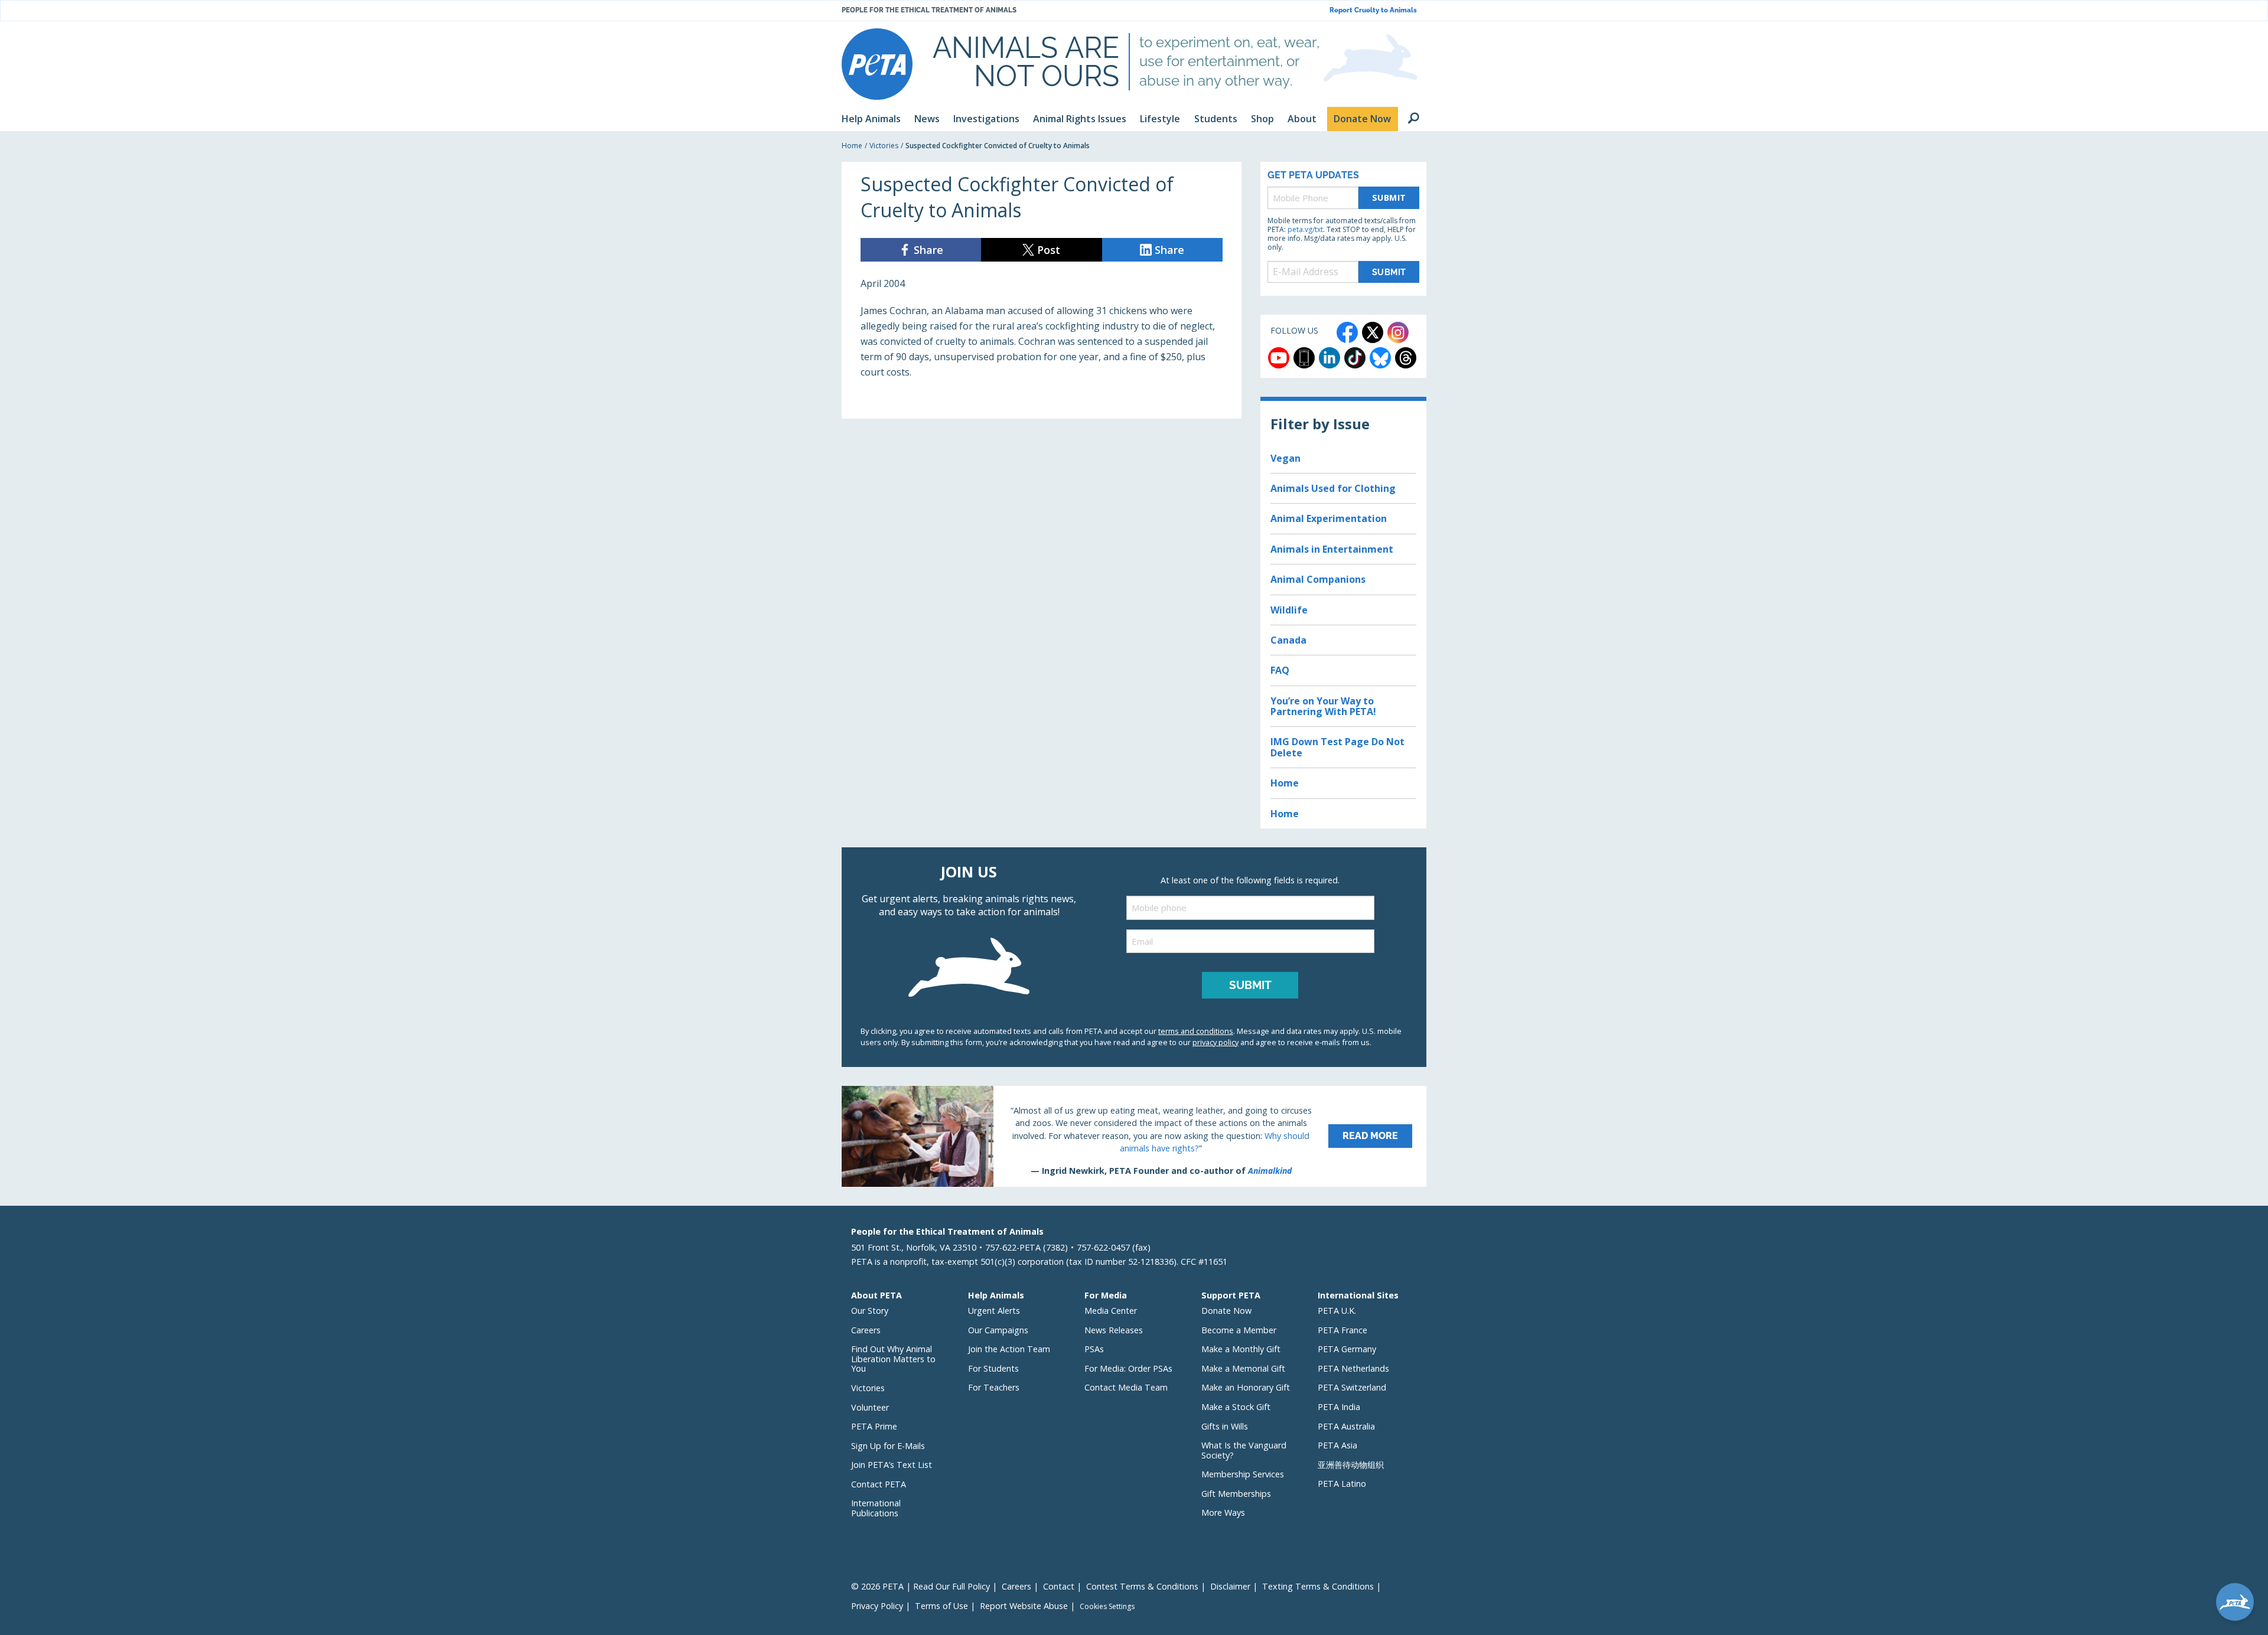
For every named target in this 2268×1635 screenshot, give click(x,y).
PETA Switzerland (1352, 1387)
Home (852, 146)
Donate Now (1226, 1311)
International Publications (876, 1508)
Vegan (1285, 458)
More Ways (1223, 1512)
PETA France (1342, 1330)
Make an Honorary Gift (1246, 1387)
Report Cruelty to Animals (1373, 10)
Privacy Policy (877, 1606)
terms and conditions (1196, 1031)
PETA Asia (1337, 1445)
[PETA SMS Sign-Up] (1304, 358)
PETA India (1339, 1407)
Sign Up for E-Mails (888, 1446)
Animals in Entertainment (1332, 549)
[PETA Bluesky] (1380, 358)
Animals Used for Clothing (1333, 488)
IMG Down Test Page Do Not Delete (1337, 747)
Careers (866, 1330)
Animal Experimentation (1329, 518)
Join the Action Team (1009, 1349)
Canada (1288, 640)
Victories (884, 146)
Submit (1389, 198)
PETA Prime (874, 1426)
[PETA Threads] (1406, 358)
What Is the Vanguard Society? (1244, 1450)
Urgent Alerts (994, 1311)
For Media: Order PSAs (1128, 1368)
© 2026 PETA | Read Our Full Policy (920, 1586)
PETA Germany (1347, 1349)
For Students (993, 1368)
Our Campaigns (998, 1330)
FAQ (1280, 670)
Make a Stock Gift (1236, 1407)
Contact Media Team (1126, 1387)
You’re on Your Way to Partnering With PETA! (1323, 706)
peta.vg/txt (1305, 229)
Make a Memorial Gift (1243, 1368)
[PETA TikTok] (1355, 358)
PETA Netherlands (1353, 1368)
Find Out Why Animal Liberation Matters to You (893, 1359)
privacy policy (1216, 1042)
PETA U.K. (1337, 1311)
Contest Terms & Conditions (1142, 1586)
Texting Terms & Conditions (1318, 1586)
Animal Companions (1318, 579)
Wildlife (1289, 610)
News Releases (1114, 1330)
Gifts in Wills (1225, 1426)
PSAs (1094, 1349)
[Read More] (1134, 1136)
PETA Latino (1342, 1484)
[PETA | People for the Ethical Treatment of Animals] (877, 64)
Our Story (870, 1311)
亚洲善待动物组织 (1351, 1465)
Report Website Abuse (1024, 1606)
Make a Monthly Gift (1241, 1349)
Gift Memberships (1236, 1494)
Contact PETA (879, 1484)
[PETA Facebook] (1347, 332)
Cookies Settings (1107, 1607)
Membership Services (1243, 1474)
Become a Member (1239, 1330)
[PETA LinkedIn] (1329, 358)
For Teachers (994, 1387)
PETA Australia (1346, 1426)
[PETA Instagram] (1398, 332)
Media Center (1111, 1311)
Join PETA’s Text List (892, 1465)
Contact (1059, 1586)
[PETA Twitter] (1373, 332)
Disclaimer (1230, 1586)
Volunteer (870, 1407)
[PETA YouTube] (1279, 358)
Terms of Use (941, 1606)
